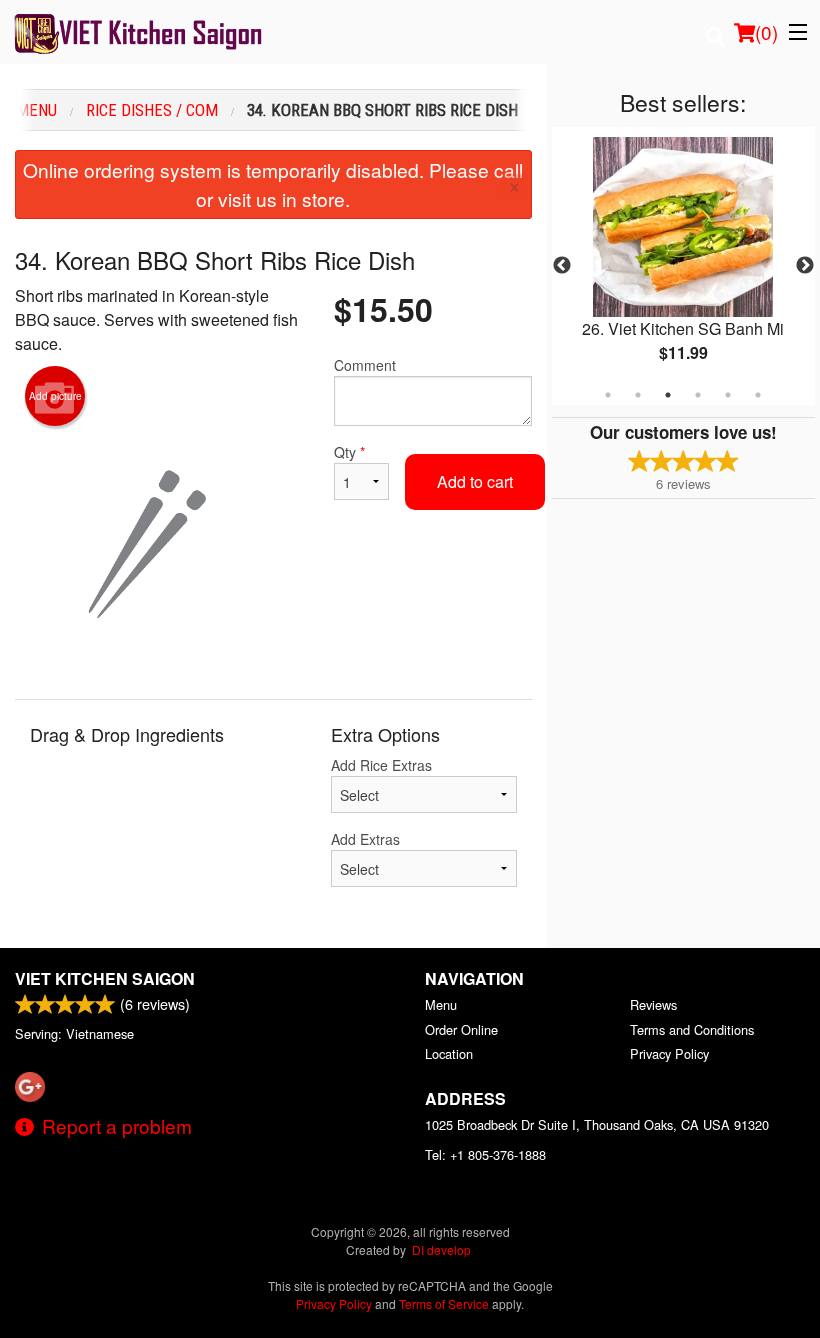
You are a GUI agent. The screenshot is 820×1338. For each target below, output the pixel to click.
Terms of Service (444, 1303)
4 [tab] (698, 395)
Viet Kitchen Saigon (105, 978)
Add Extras (365, 839)
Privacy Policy (669, 1053)
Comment (365, 365)
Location (449, 1053)
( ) (766, 31)
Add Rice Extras (381, 765)
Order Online (461, 1029)
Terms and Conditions (692, 1029)
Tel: (485, 1154)
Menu (441, 1004)
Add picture (55, 396)
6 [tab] (758, 395)
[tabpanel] (683, 266)
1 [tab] (608, 395)
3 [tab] (668, 395)
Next (805, 266)
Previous (562, 266)
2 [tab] (638, 395)
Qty (349, 452)
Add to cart (475, 481)
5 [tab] (728, 395)
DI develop (441, 1249)
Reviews (653, 1004)
